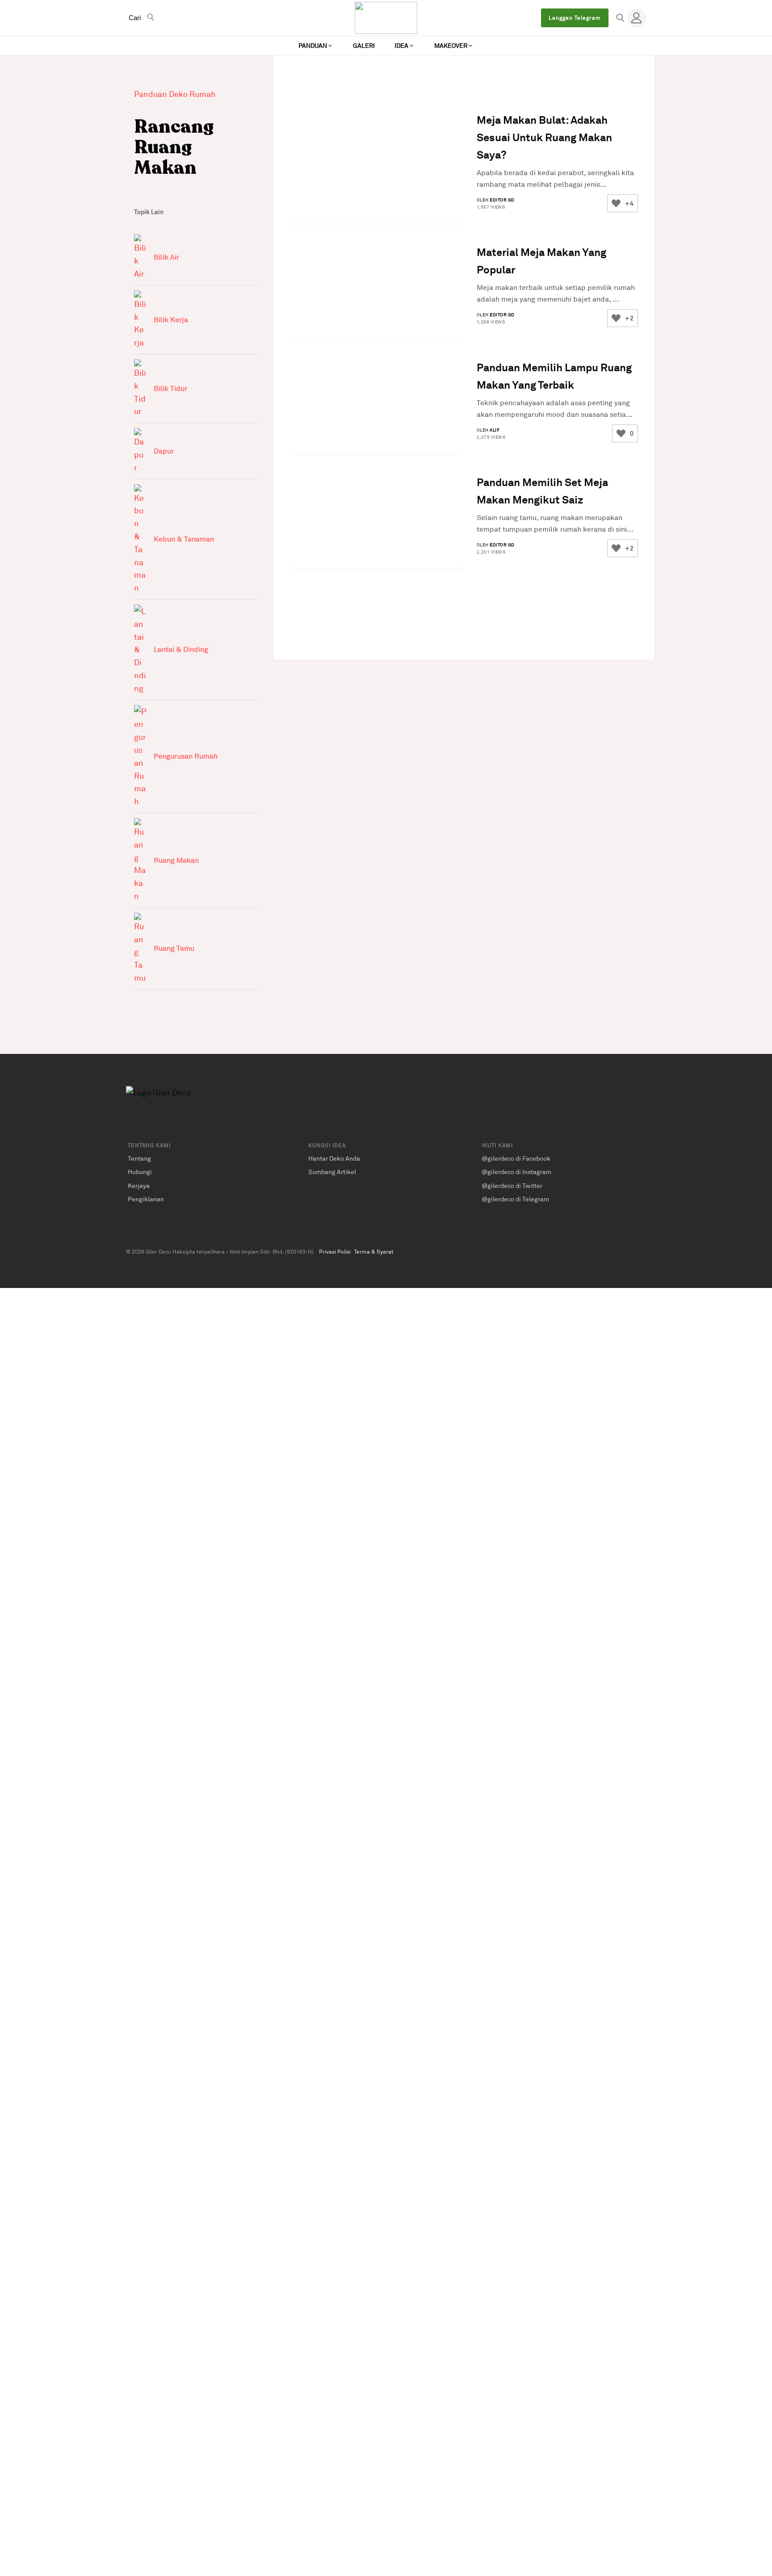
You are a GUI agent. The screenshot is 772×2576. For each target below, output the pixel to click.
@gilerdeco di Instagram (516, 1172)
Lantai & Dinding (181, 649)
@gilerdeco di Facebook (516, 1158)
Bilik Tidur (170, 388)
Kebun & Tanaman (184, 539)
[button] (316, 46)
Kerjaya (139, 1185)
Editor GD (502, 200)
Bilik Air (166, 257)
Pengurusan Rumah (186, 756)
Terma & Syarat (374, 1252)
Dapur (164, 451)
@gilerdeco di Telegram (515, 1199)
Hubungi (140, 1172)
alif (495, 429)
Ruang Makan (176, 860)
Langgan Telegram (575, 18)
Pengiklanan (146, 1199)
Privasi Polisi (335, 1252)
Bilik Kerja (171, 319)
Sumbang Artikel (332, 1172)
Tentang (139, 1158)
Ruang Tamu (174, 948)
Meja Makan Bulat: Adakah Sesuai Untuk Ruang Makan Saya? (544, 137)
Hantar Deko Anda (334, 1158)
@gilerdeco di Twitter (512, 1185)
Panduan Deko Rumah (175, 94)
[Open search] (621, 18)
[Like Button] (616, 203)
